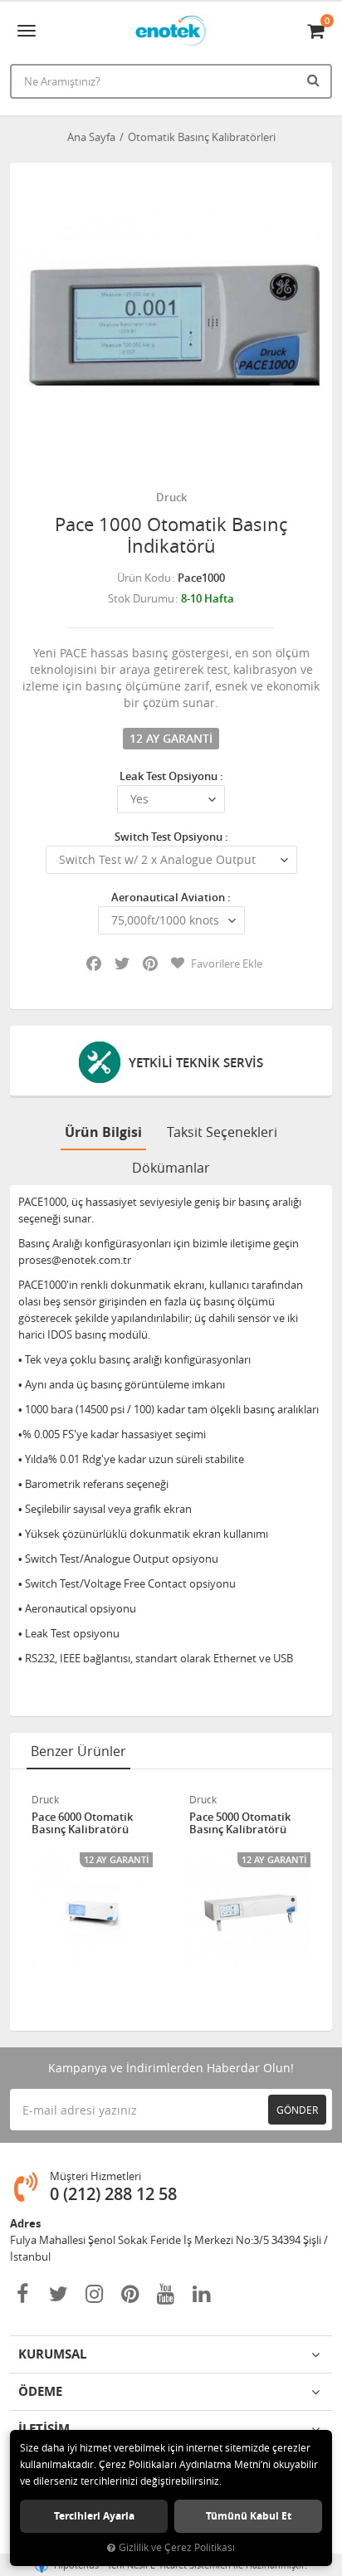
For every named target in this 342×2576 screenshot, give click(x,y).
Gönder (297, 2110)
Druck (171, 497)
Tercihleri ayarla (94, 2516)
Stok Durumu (141, 598)
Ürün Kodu (144, 578)
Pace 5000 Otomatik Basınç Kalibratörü (240, 1824)
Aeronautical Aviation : (171, 897)
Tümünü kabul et (249, 2516)
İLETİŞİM (44, 2429)
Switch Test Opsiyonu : (171, 837)
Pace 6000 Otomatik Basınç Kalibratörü (82, 1824)
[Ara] (315, 80)
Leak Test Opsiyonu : (171, 776)
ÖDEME (40, 2391)
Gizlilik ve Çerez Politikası (177, 2547)
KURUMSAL (52, 2354)
